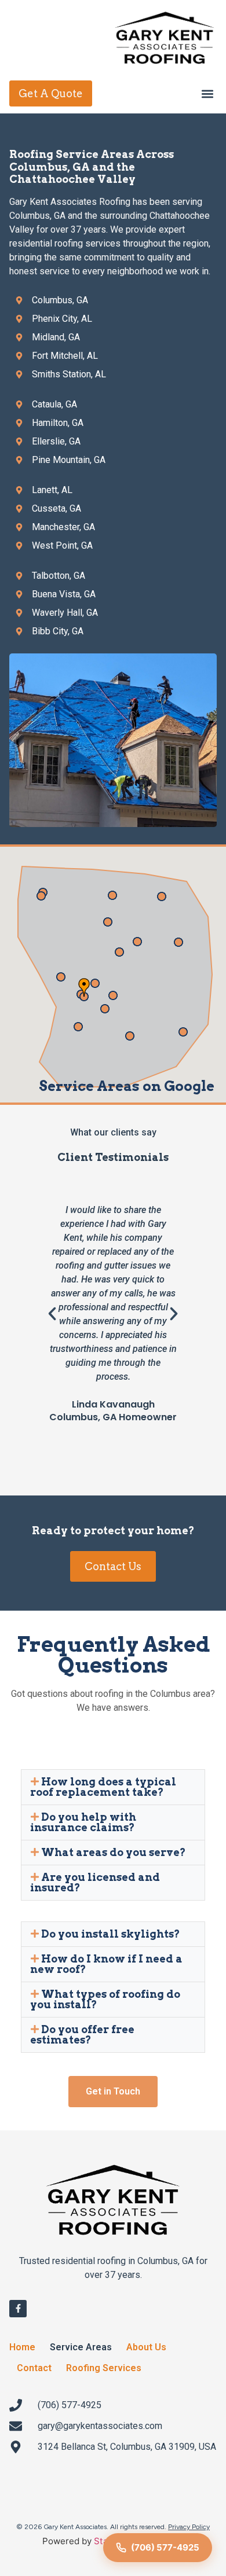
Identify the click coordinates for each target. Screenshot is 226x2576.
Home (22, 2347)
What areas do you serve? (114, 1852)
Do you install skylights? (111, 1934)
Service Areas (81, 2347)
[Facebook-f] (18, 2309)
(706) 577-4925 (165, 2547)
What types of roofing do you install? (105, 1999)
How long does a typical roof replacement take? (103, 1787)
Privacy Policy (189, 2527)
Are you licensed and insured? (95, 1882)
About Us (146, 2347)
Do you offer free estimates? (82, 2035)
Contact (34, 2368)
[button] (207, 93)
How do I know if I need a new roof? (106, 1964)
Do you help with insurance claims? (83, 1822)
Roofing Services (104, 2368)
